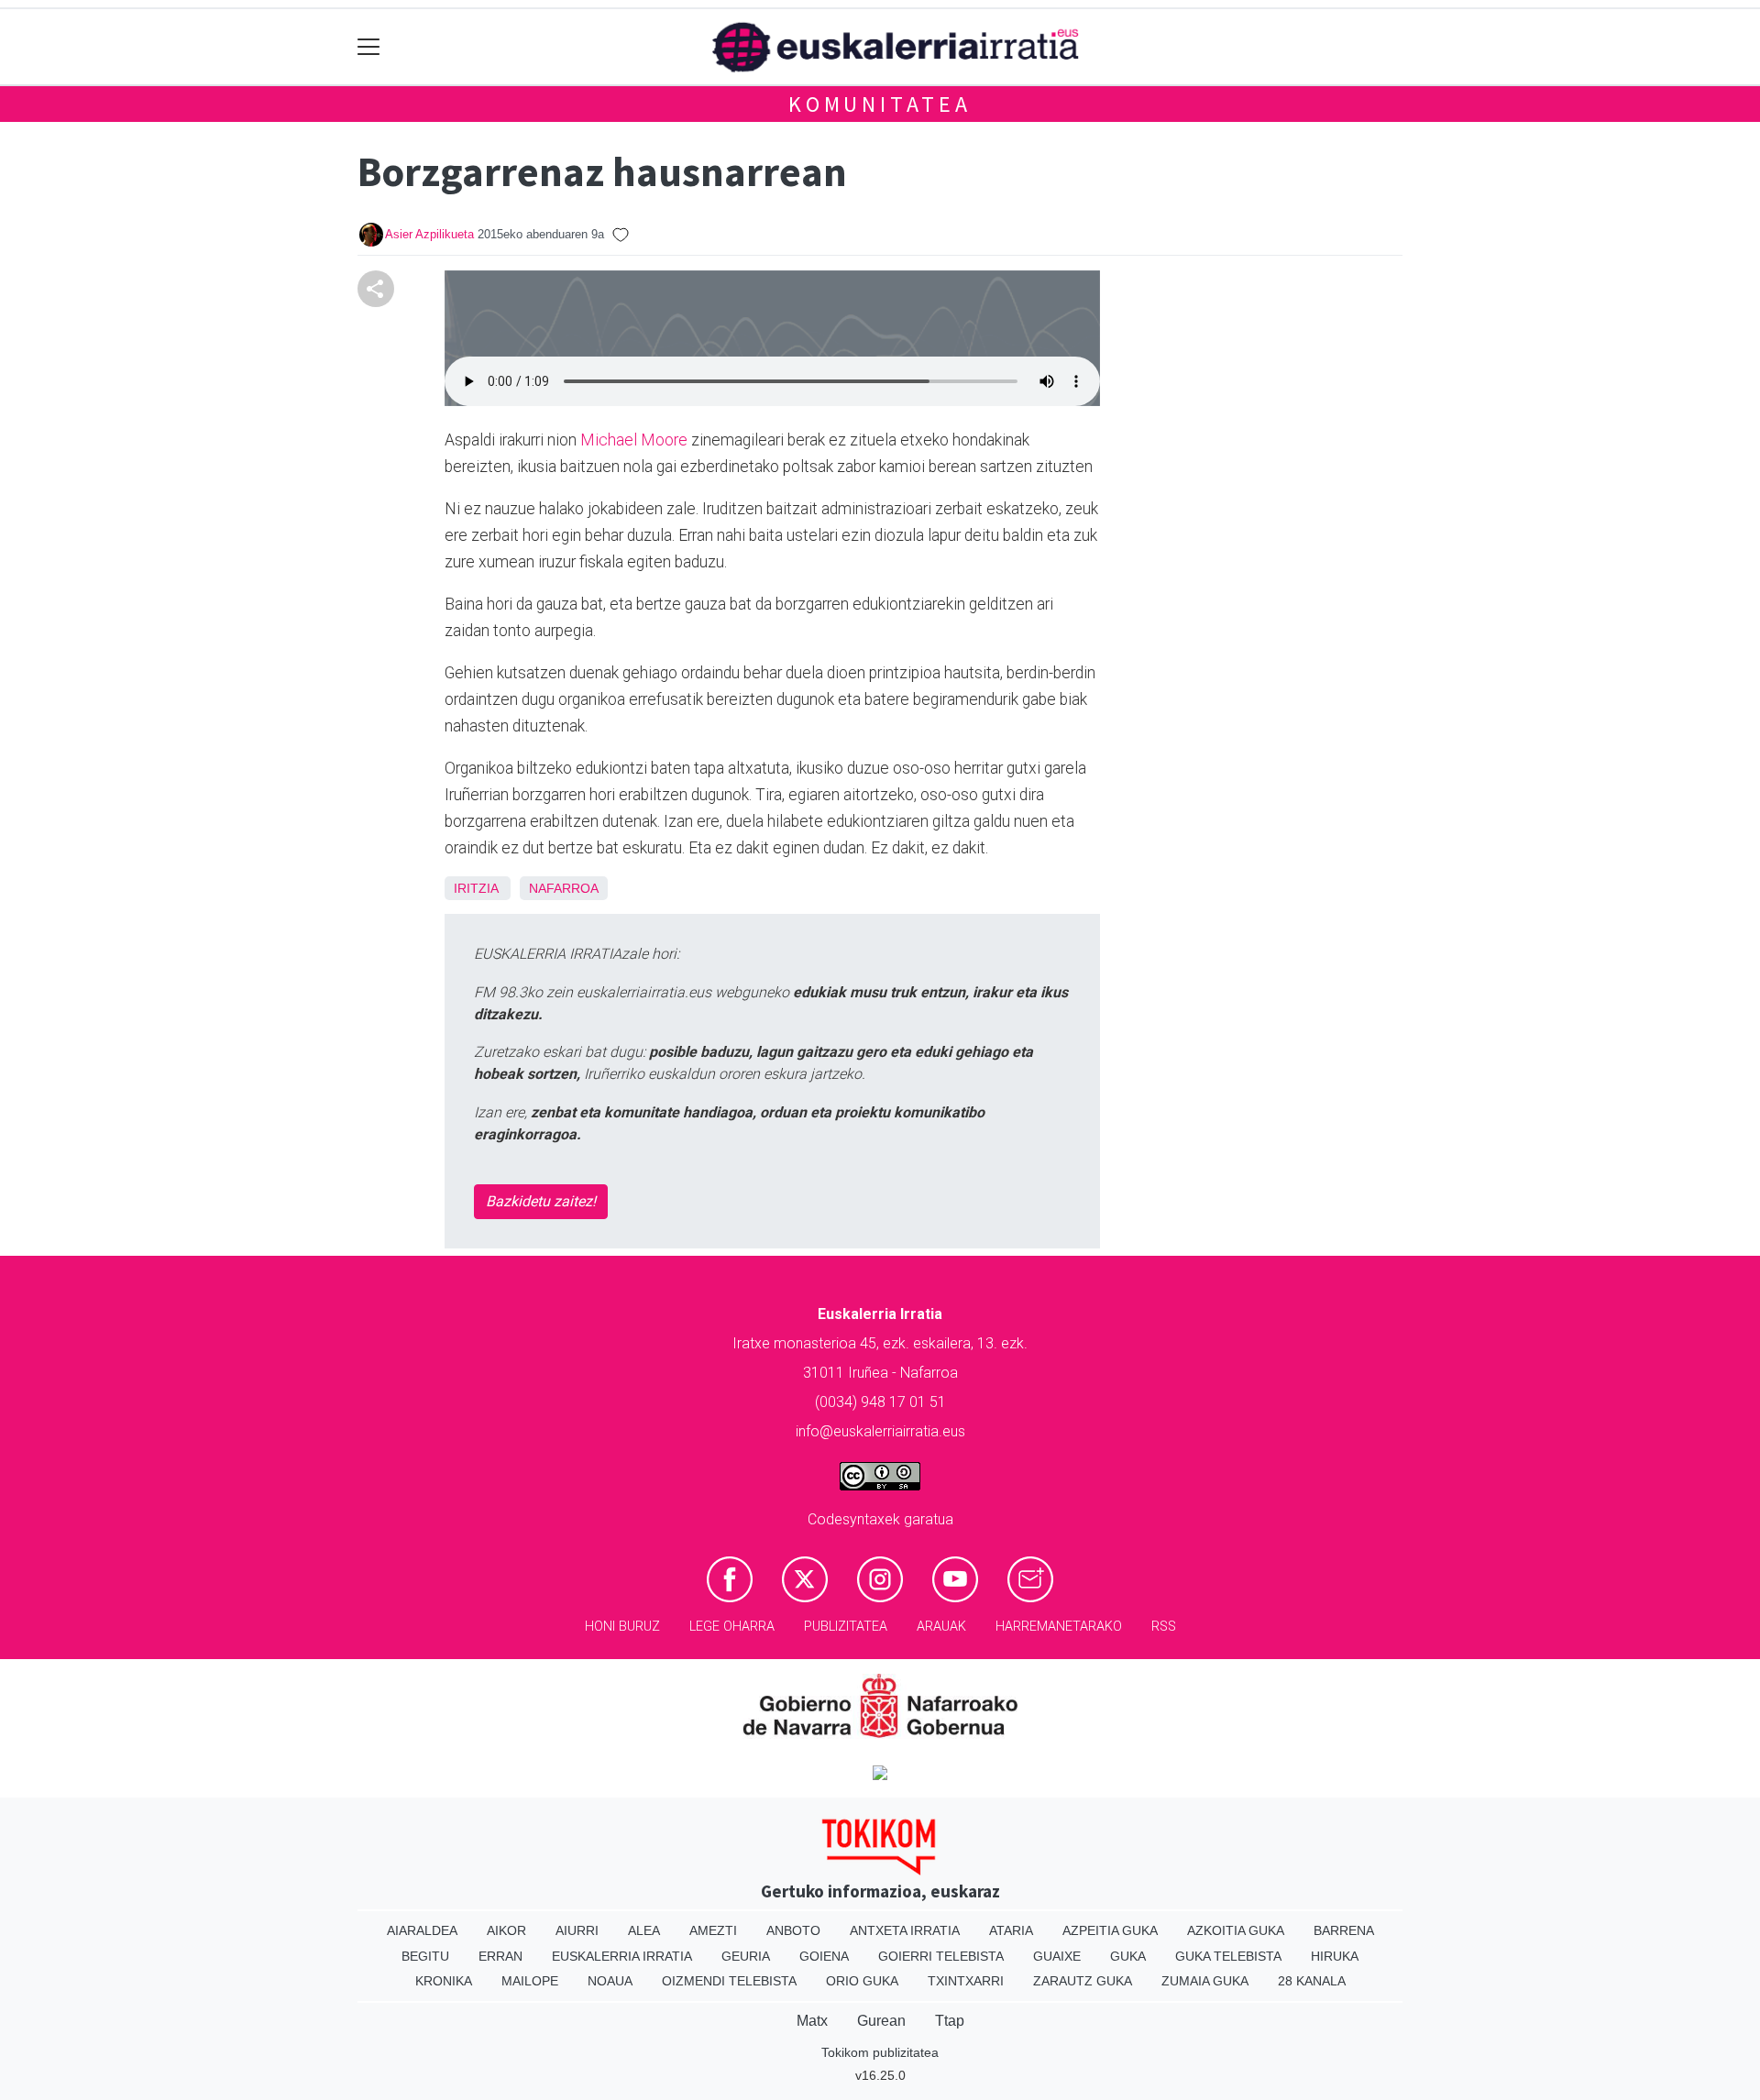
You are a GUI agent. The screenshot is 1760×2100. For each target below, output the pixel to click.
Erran (500, 1956)
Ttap (950, 2021)
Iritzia (476, 888)
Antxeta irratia (905, 1930)
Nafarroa (564, 888)
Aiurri (577, 1930)
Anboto (793, 1930)
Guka (1128, 1956)
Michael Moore (634, 440)
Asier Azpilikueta (429, 234)
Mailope (530, 1981)
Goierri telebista (941, 1956)
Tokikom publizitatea (880, 2052)
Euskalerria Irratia (622, 1956)
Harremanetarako (1059, 1627)
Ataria (1011, 1930)
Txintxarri (966, 1981)
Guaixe (1057, 1956)
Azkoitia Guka (1236, 1930)
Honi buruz (622, 1627)
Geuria (746, 1956)
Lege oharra (732, 1627)
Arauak (941, 1627)
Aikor (506, 1930)
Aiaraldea (422, 1930)
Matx (812, 2021)
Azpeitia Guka (1110, 1930)
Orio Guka (862, 1981)
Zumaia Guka (1205, 1981)
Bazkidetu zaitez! (541, 1201)
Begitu (425, 1956)
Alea (644, 1930)
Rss (1164, 1627)
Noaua (610, 1981)
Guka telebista (1228, 1956)
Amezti (713, 1930)
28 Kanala (1312, 1981)
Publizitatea (846, 1627)
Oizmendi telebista (729, 1981)
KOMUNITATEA (880, 104)
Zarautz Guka (1083, 1981)
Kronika (444, 1981)
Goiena (824, 1956)
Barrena (1344, 1930)
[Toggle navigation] (369, 47)
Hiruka (1335, 1956)
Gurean (881, 2021)
